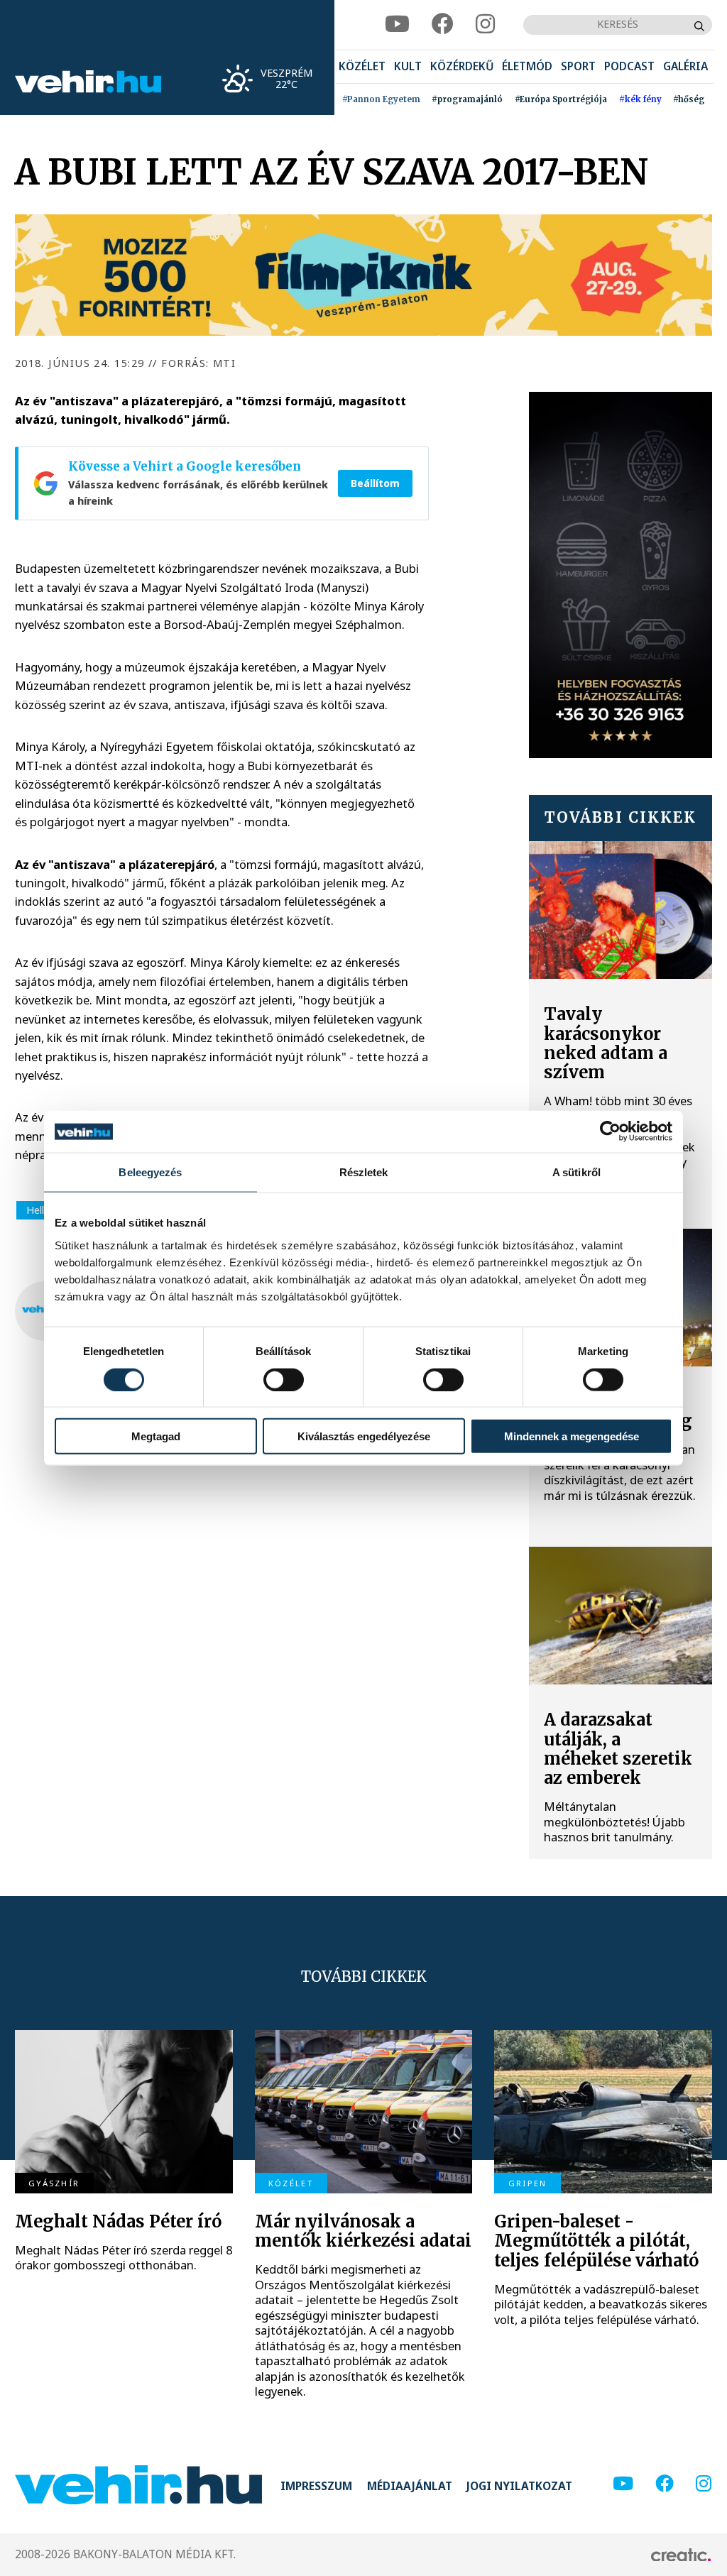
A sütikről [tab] (576, 1172)
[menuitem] (362, 67)
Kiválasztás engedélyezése (364, 1436)
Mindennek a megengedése (572, 1436)
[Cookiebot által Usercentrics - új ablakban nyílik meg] (610, 1131)
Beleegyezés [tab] (150, 1172)
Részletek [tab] (364, 1172)
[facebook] (443, 24)
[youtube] (397, 24)
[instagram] (485, 24)
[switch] (284, 1379)
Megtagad (156, 1436)
